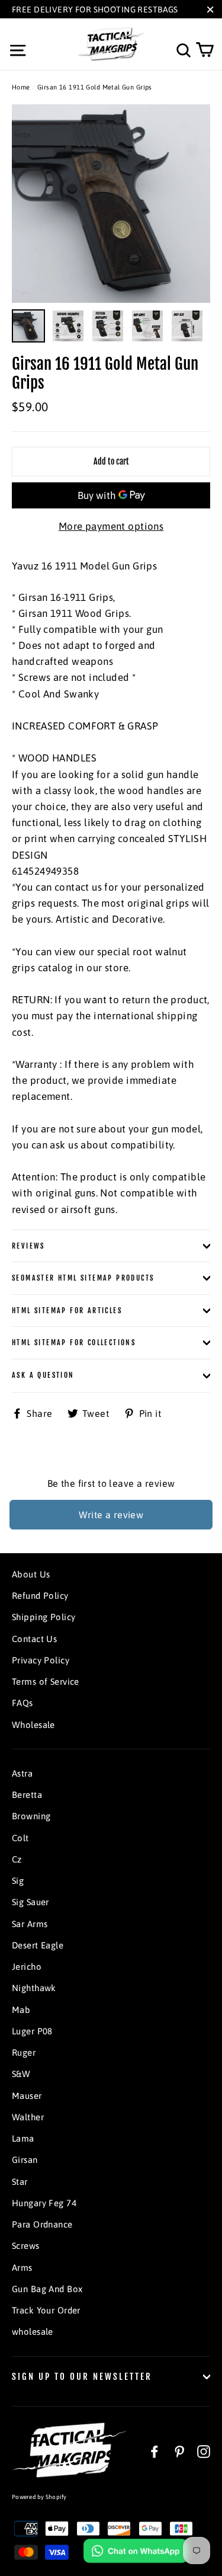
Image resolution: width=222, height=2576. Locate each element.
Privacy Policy (41, 1660)
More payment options (111, 526)
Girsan (25, 2160)
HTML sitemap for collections (74, 1343)
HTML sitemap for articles (67, 1311)
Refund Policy (40, 1596)
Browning (31, 1816)
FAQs (22, 1703)
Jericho (27, 1967)
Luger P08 (32, 2031)
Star (20, 2182)
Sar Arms (30, 1924)
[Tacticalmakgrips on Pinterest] (179, 2451)
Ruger (24, 2052)
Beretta (27, 1795)
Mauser (27, 2096)
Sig (18, 1881)
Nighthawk (34, 1988)
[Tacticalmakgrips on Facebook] (155, 2451)
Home (21, 87)
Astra (22, 1773)
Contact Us (34, 1639)
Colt (20, 1838)
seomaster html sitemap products (83, 1278)
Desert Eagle (38, 1945)
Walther (28, 2117)
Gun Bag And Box (47, 2289)
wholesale (33, 2332)
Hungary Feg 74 (44, 2203)
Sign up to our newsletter (82, 2377)
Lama (23, 2138)
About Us (31, 1574)
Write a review (111, 1515)
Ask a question (43, 1375)
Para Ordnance (42, 2224)
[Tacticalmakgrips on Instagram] (204, 2451)
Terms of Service (46, 1681)
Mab (21, 2010)
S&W (21, 2074)
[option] (111, 204)
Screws (26, 2246)
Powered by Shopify (39, 2497)
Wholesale (33, 1725)
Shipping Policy (44, 1617)
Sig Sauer (30, 1902)
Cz (17, 1859)
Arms (22, 2268)
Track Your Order (46, 2310)
